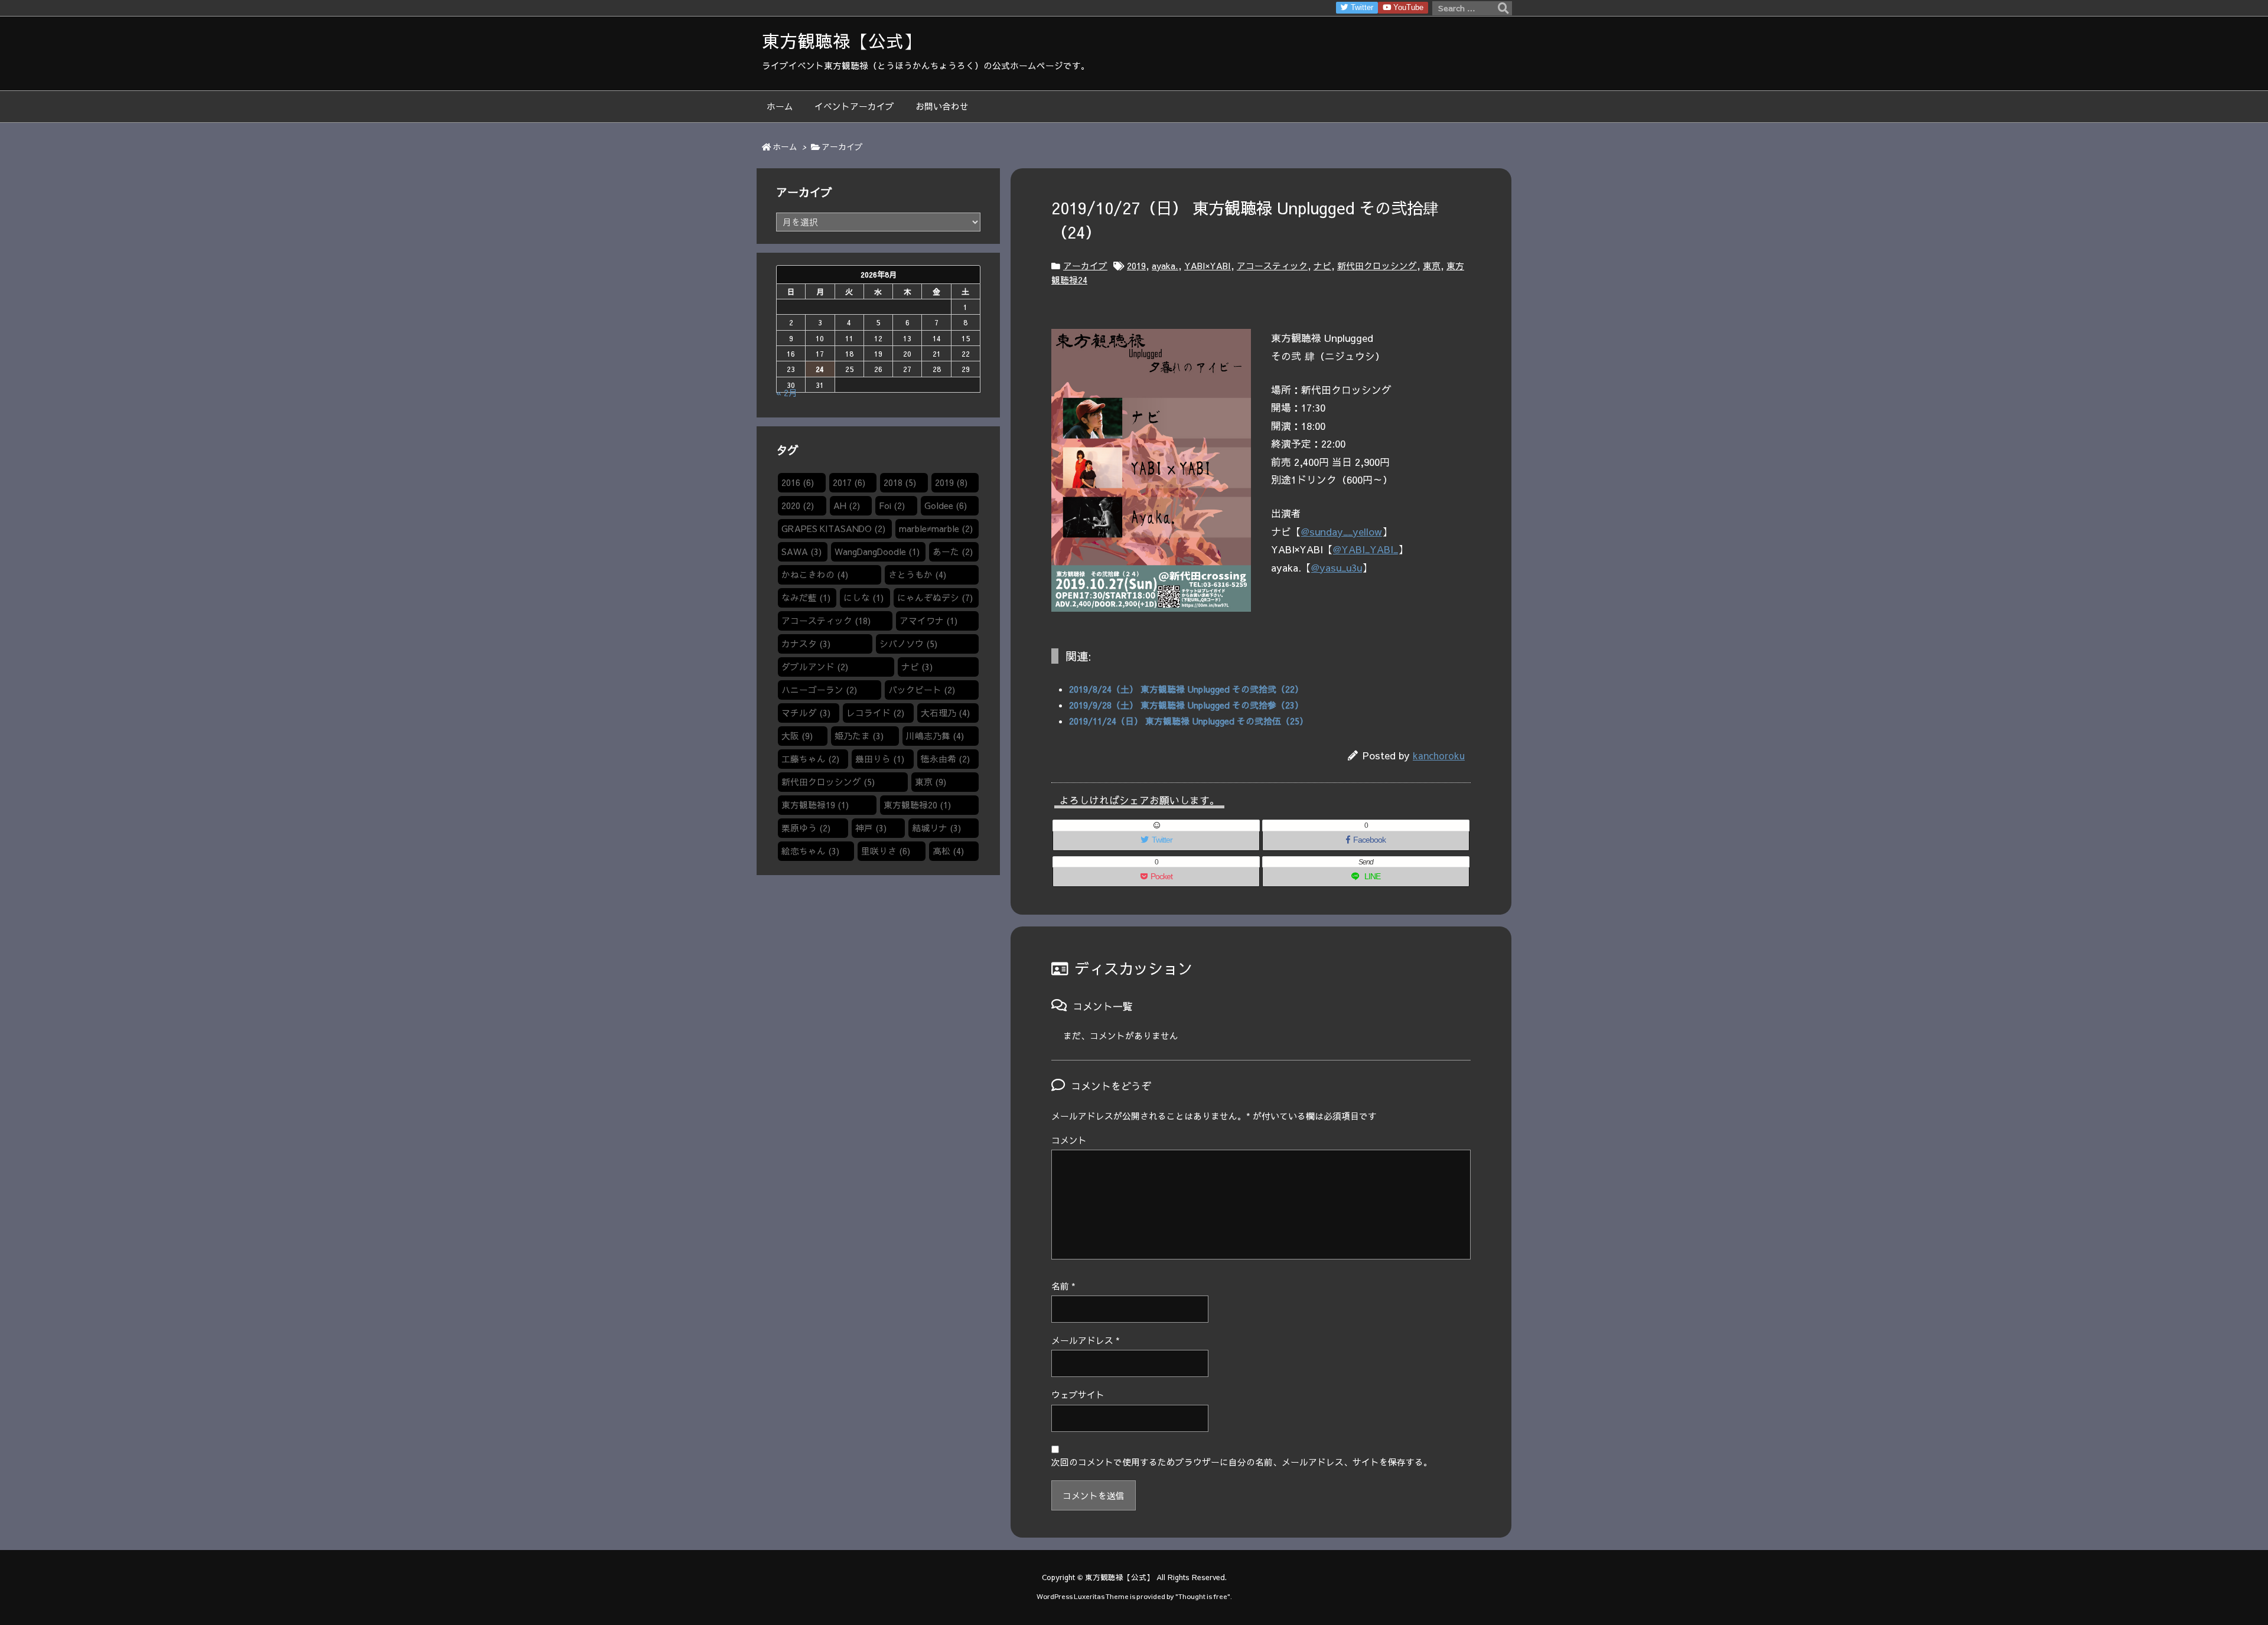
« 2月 (787, 393)
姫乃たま (859, 736)
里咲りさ (886, 851)
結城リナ (936, 828)
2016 (798, 482)
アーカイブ (842, 147)
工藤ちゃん (810, 759)
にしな (863, 598)
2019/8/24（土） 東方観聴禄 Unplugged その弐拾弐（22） (1186, 689)
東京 (1432, 266)
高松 (948, 851)
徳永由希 (945, 759)
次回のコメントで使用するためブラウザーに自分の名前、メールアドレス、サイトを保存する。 (1242, 1462)
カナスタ (806, 644)
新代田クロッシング (1377, 266)
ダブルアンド (815, 667)
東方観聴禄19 (815, 805)
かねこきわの (815, 575)
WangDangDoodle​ (877, 552)
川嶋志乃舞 (935, 736)
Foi (892, 505)
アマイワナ (928, 621)
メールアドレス (1086, 1340)
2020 (798, 505)
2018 (900, 482)
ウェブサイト (1078, 1395)
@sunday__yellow (1342, 531)
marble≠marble (936, 528)
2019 (1136, 266)
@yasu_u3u (1337, 567)
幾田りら (880, 759)
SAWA (801, 552)
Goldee (946, 505)
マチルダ (806, 713)
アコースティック (1272, 266)
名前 (1063, 1286)
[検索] (1503, 8)
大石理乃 (945, 713)
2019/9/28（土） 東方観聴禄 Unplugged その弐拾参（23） (1186, 705)
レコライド (875, 713)
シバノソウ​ (908, 644)
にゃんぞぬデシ (935, 598)
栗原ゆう (806, 828)
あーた (953, 552)
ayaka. (1165, 266)
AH (847, 505)
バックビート (922, 690)
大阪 (797, 736)
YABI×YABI (1208, 266)
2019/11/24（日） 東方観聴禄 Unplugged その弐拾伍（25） (1189, 721)
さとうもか (917, 575)
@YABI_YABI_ (1366, 549)
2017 (849, 482)
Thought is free (1203, 1596)
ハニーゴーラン (819, 690)
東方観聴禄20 (917, 805)
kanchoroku (1439, 755)
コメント (1069, 1140)
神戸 (871, 828)
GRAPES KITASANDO (833, 528)
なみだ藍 (806, 598)
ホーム (785, 147)
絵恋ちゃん (810, 851)
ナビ (1322, 266)
